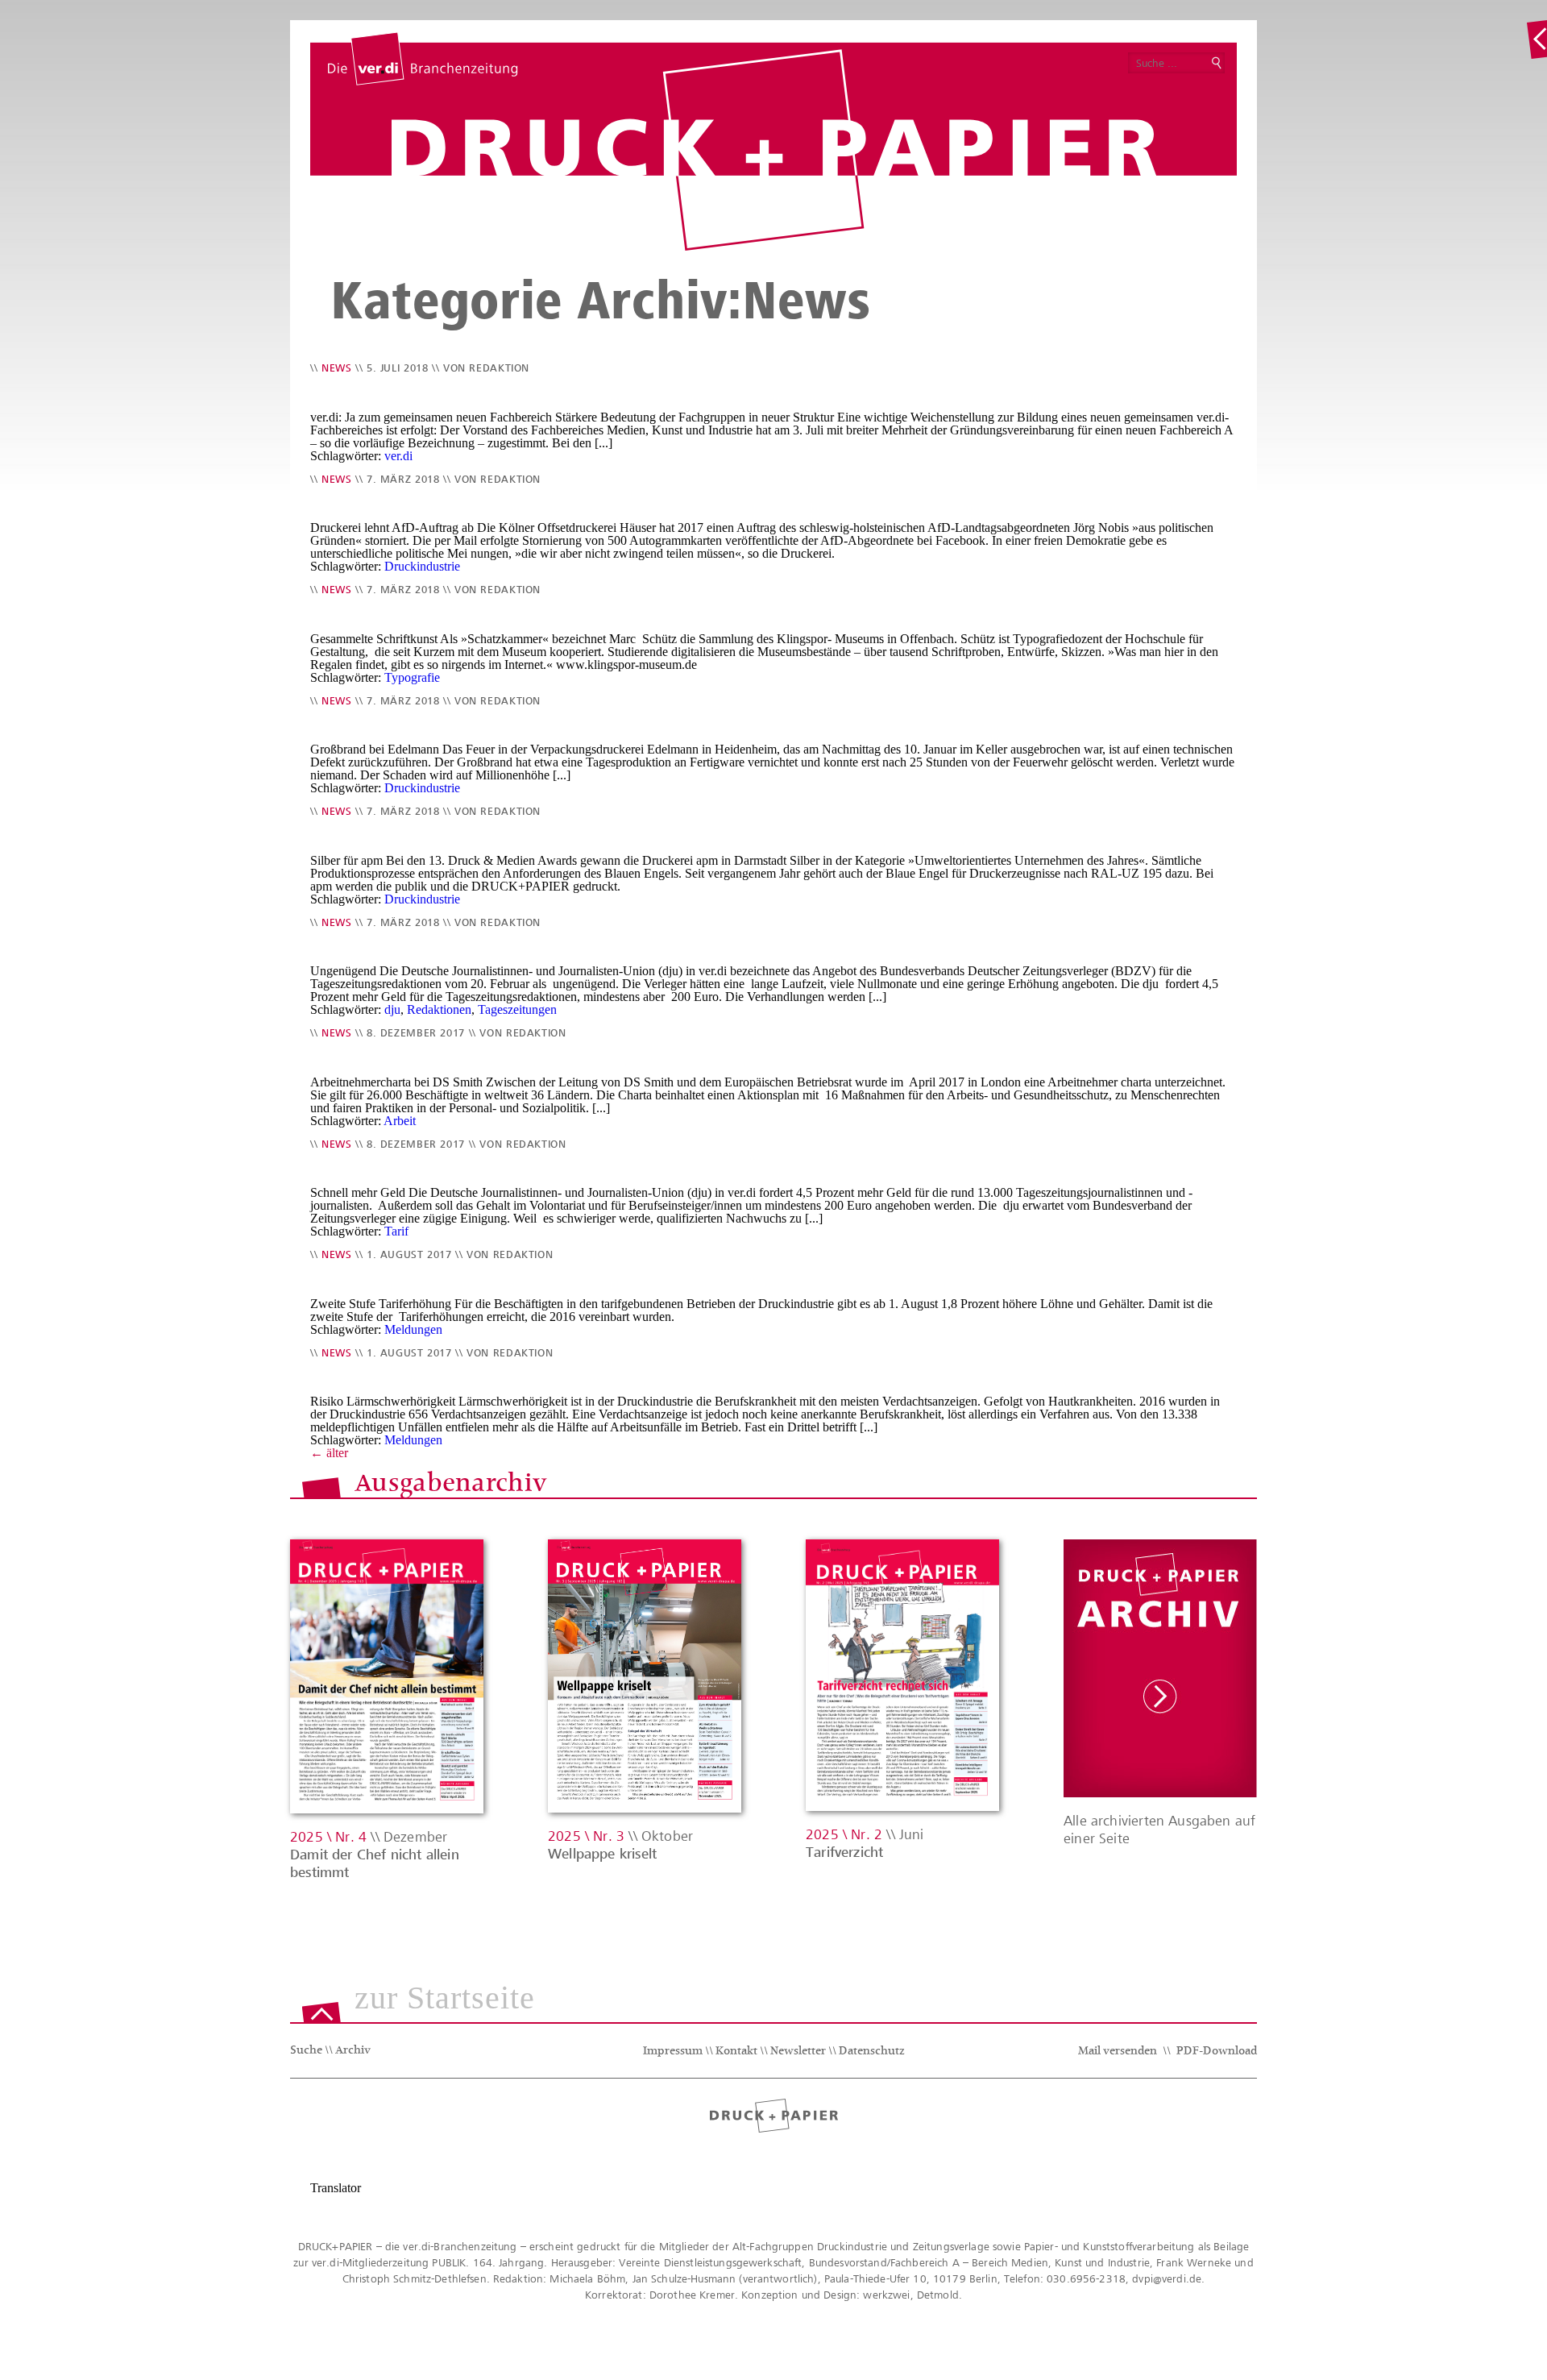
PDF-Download (1217, 2052)
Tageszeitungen (517, 1009)
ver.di (398, 456)
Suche (306, 2051)
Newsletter (798, 2052)
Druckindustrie (422, 566)
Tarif (396, 1231)
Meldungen (413, 1329)
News (337, 368)
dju (392, 1009)
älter (329, 1453)
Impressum (673, 2052)
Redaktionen (439, 1009)
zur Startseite (445, 1999)
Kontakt (736, 2052)
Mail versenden (1118, 2052)
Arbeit (400, 1121)
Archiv (353, 2051)
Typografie (412, 677)
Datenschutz (872, 2052)
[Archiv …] (1537, 39)
